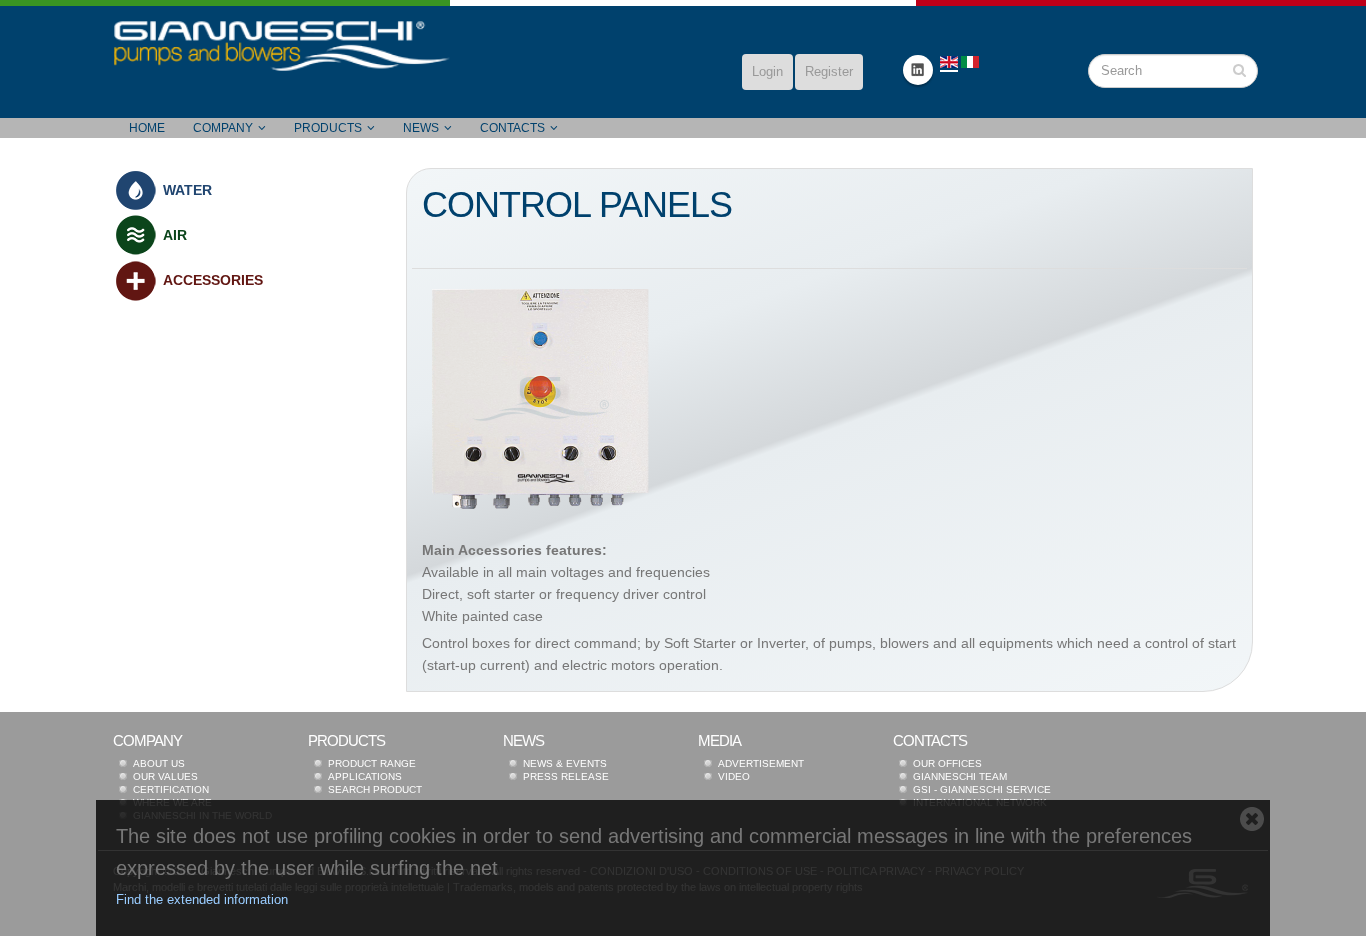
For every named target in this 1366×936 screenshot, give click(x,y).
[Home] (282, 45)
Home (147, 128)
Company (223, 128)
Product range (372, 763)
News (421, 128)
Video (734, 776)
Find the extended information (202, 899)
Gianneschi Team (960, 776)
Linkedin (918, 70)
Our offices (947, 763)
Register (829, 72)
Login (767, 72)
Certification (171, 789)
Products (328, 128)
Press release (566, 776)
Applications (365, 776)
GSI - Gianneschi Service (982, 789)
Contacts (512, 128)
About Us (159, 763)
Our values (165, 776)
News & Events (565, 763)
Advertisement (761, 763)
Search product (375, 789)
